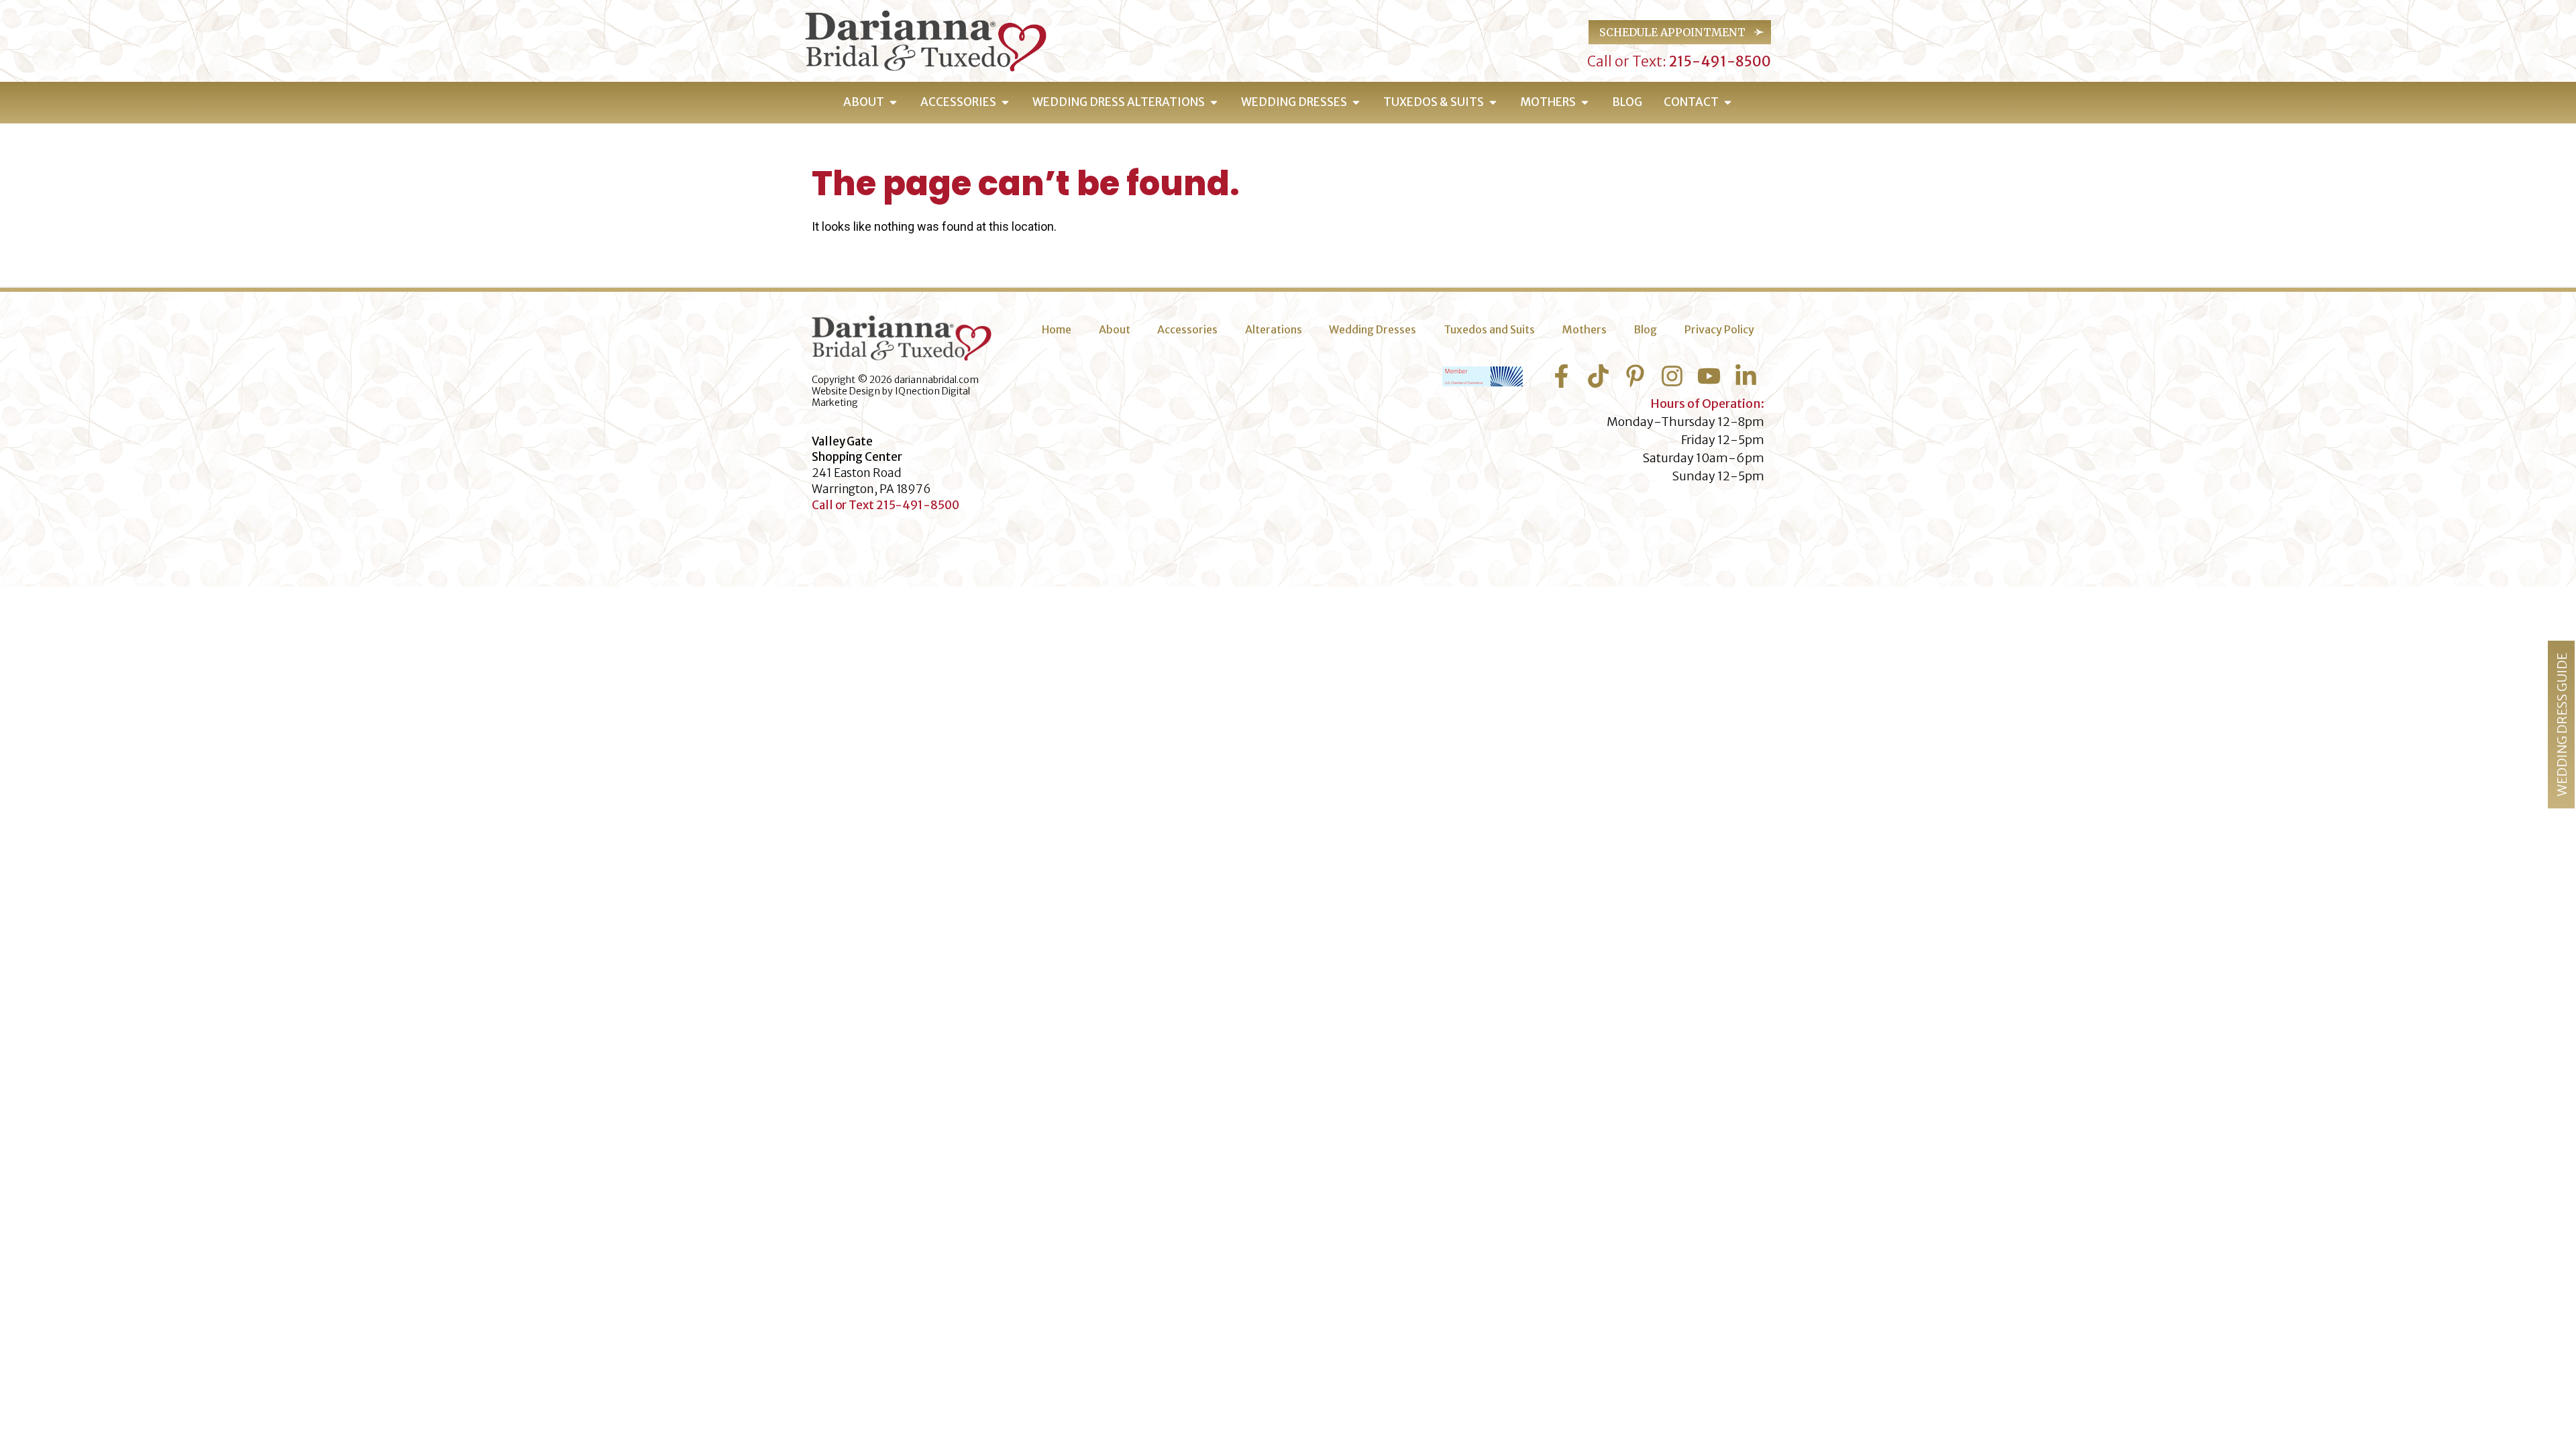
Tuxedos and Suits (1489, 329)
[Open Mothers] (1585, 103)
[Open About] (893, 103)
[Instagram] (1672, 376)
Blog (1645, 329)
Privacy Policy (1719, 329)
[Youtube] (1709, 376)
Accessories (1187, 329)
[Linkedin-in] (1746, 376)
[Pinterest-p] (1635, 376)
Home (1057, 329)
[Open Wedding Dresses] (1356, 103)
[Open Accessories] (1005, 103)
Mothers (1585, 329)
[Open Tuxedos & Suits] (1493, 103)
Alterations (1274, 329)
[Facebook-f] (1561, 376)
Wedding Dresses (1373, 329)
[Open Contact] (1728, 103)
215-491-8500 (1719, 61)
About (1115, 329)
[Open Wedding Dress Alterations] (1214, 103)
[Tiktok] (1598, 376)
